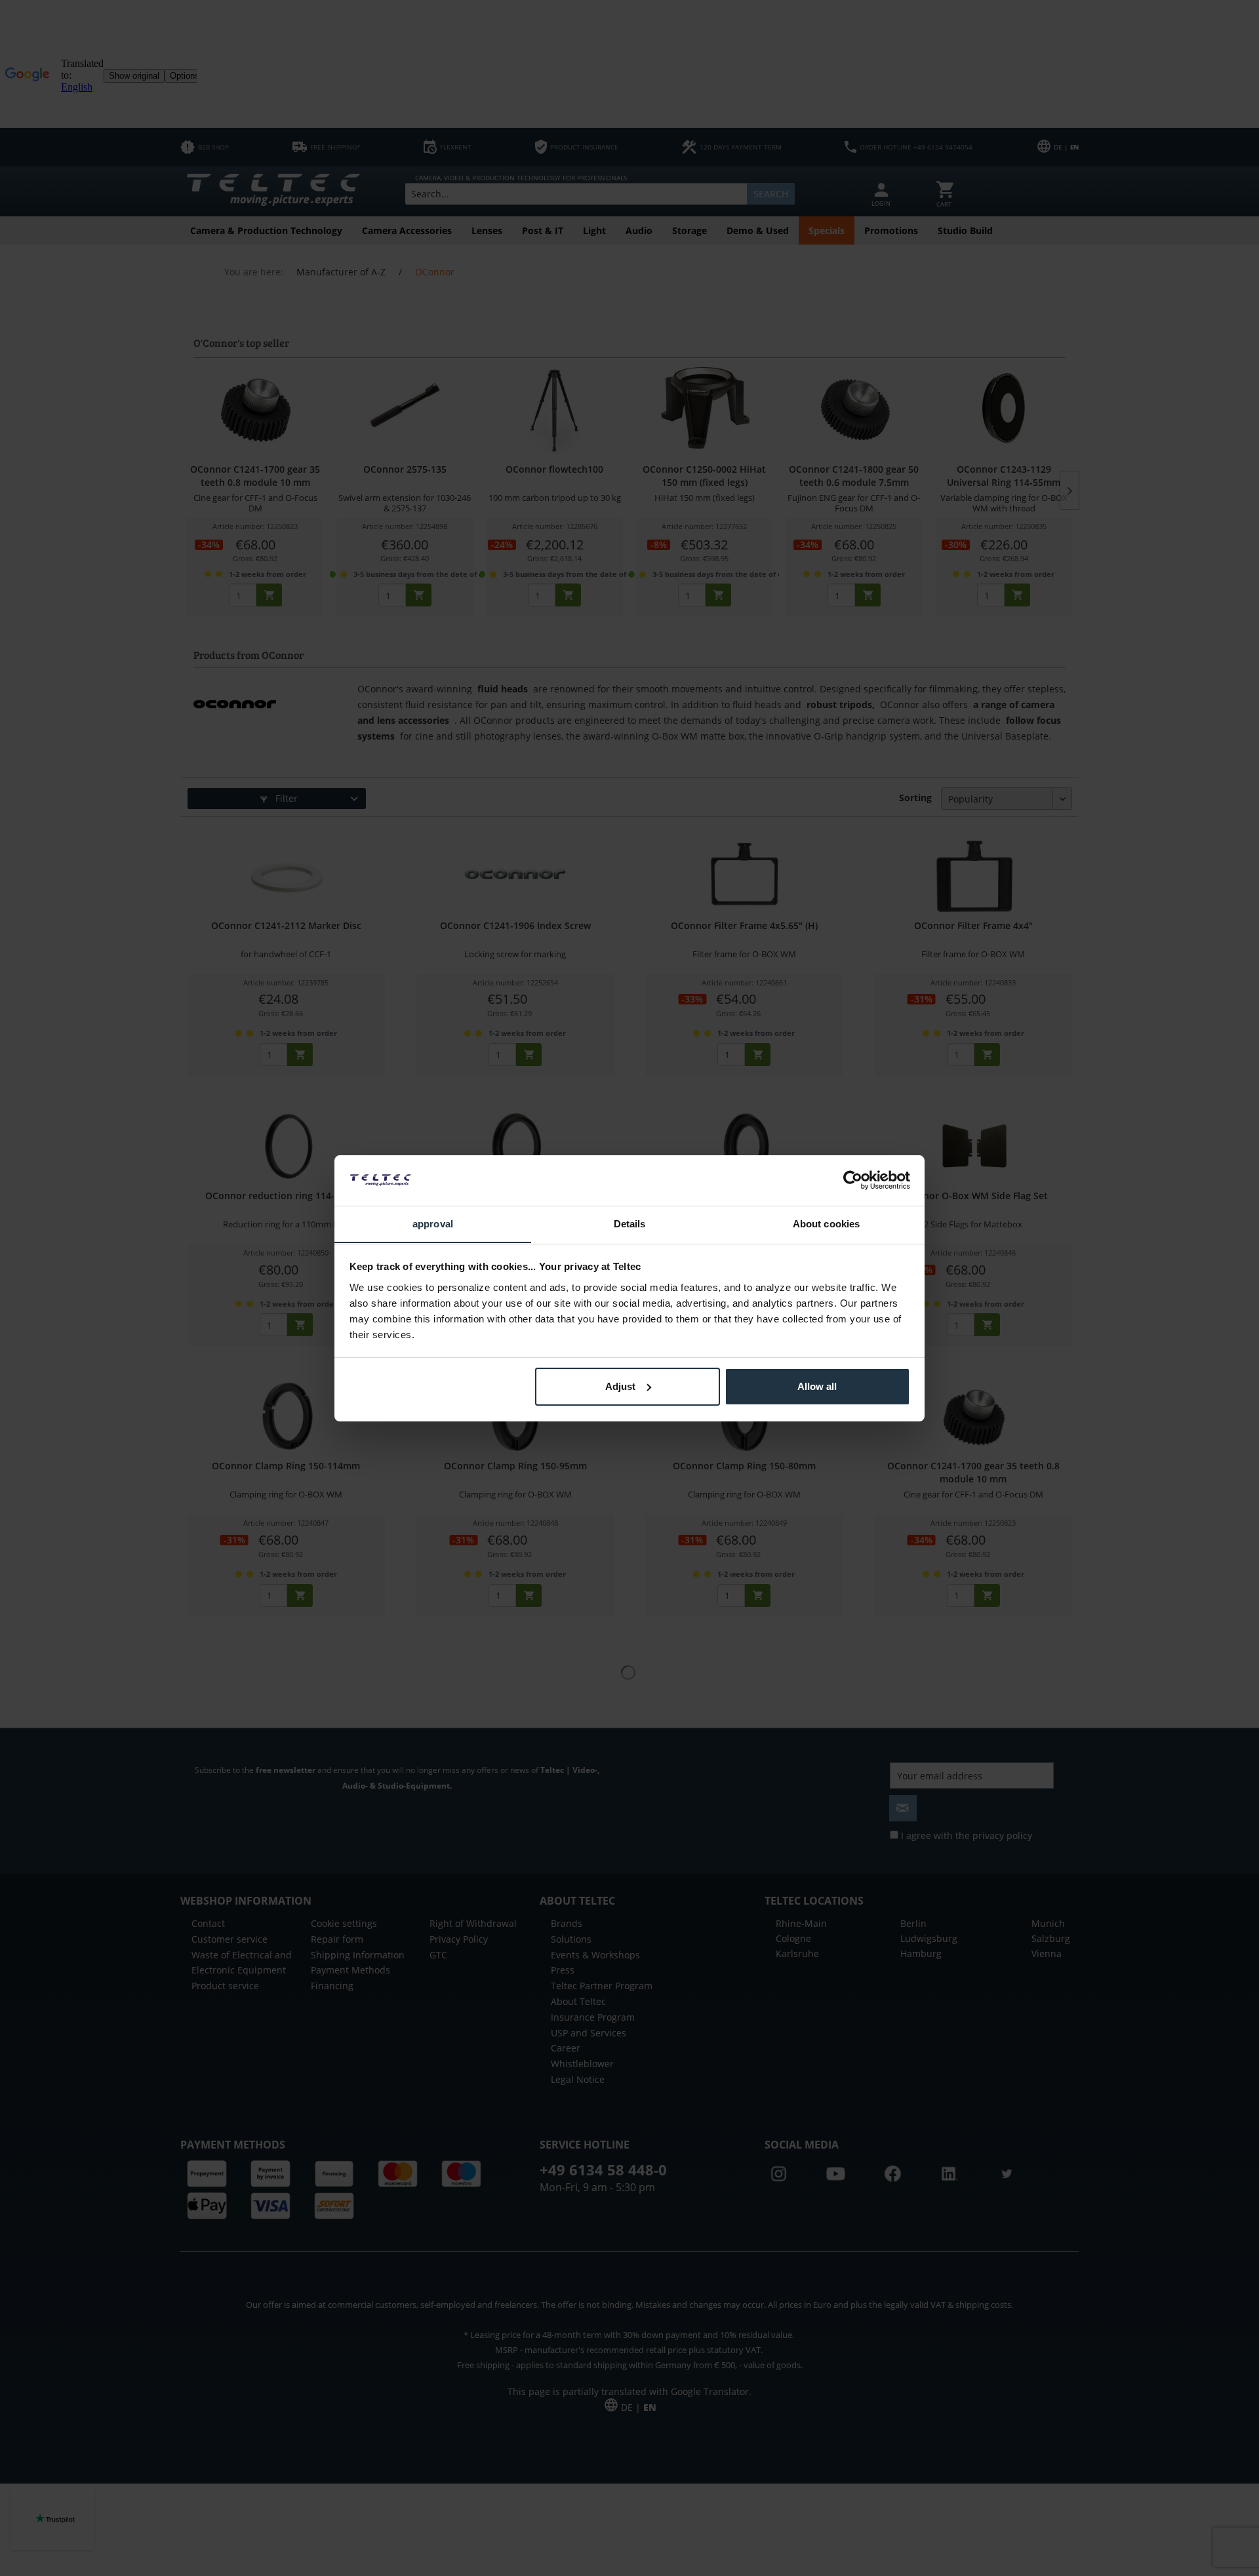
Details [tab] (630, 1223)
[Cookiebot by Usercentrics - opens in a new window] (853, 1180)
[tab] (433, 1224)
